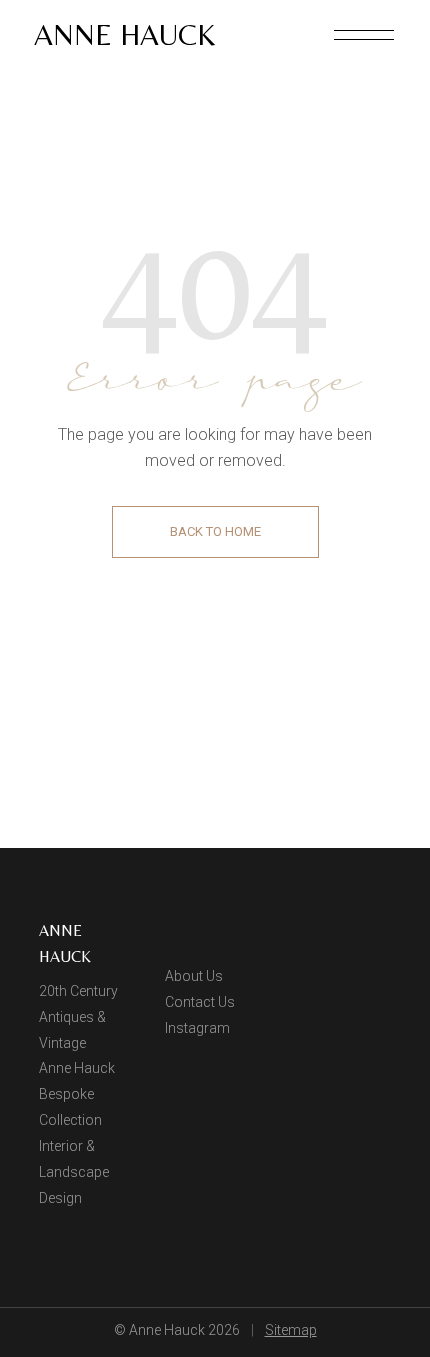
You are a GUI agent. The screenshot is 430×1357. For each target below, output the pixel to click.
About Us (194, 976)
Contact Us (200, 1002)
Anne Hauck (124, 34)
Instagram (197, 1028)
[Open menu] (364, 35)
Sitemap (291, 1330)
